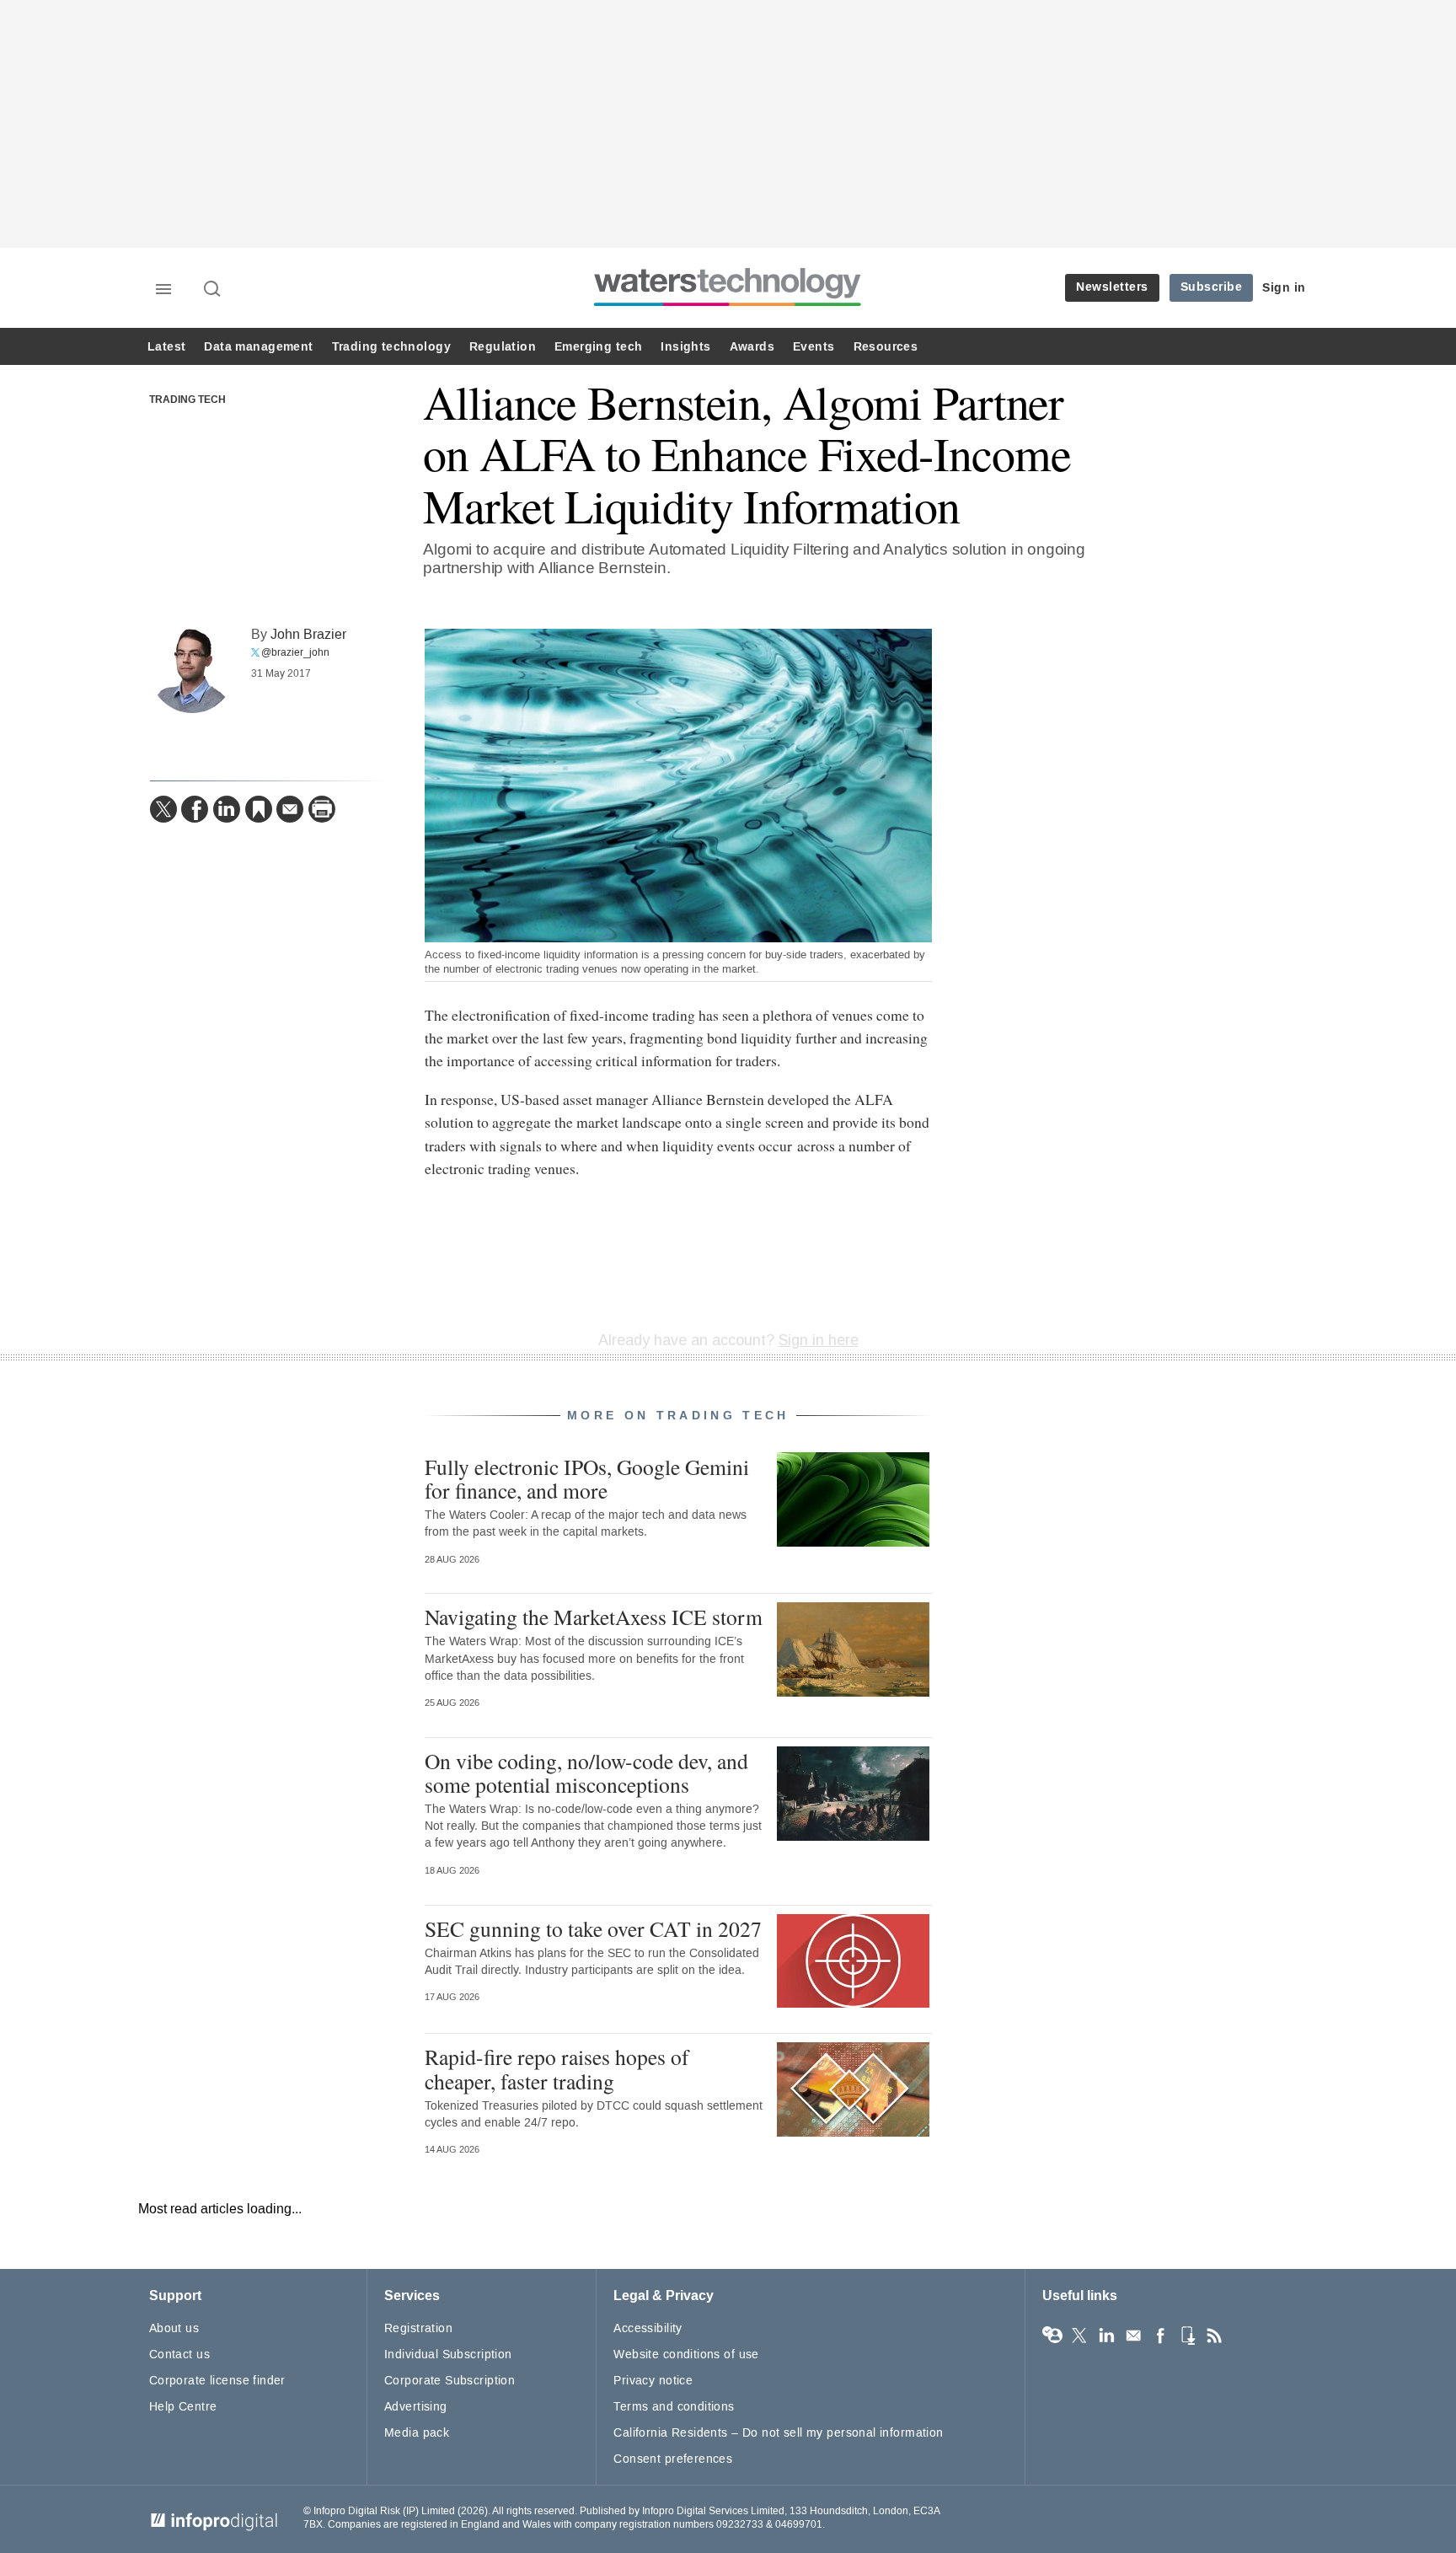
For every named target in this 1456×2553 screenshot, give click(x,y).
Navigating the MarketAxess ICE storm (594, 1617)
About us (174, 2328)
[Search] (213, 290)
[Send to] (290, 809)
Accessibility (648, 2328)
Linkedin (1106, 2336)
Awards (752, 347)
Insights (685, 347)
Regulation (503, 347)
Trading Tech (187, 400)
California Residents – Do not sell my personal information (778, 2433)
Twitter (1079, 2336)
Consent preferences (673, 2459)
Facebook (1160, 2336)
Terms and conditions (674, 2407)
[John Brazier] (192, 671)
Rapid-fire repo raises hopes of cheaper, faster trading (557, 2068)
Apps (1187, 2336)
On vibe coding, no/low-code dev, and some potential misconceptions (586, 1773)
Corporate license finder (217, 2381)
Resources (886, 347)
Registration (418, 2328)
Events (814, 347)
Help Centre (183, 2407)
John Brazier (308, 634)
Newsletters (1112, 287)
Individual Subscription (448, 2355)
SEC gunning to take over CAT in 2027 (593, 1928)
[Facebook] (195, 809)
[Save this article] (259, 809)
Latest (166, 347)
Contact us (179, 2355)
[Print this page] (322, 809)
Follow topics (1052, 2336)
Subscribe (1212, 287)
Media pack (417, 2433)
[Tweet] (163, 809)
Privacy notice (653, 2381)
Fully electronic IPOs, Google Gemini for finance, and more (587, 1478)
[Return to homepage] (728, 306)
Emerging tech (598, 347)
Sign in (1284, 288)
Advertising (416, 2407)
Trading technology (391, 347)
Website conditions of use (686, 2355)
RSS (1214, 2336)
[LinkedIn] (227, 809)
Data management (258, 347)
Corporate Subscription (450, 2381)
